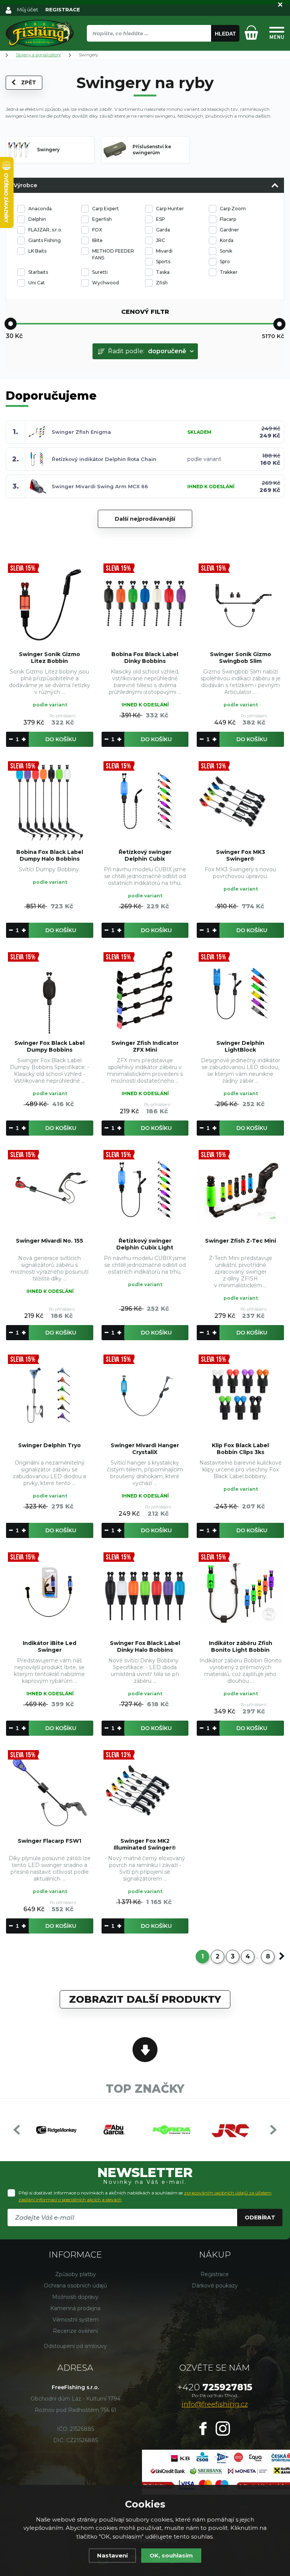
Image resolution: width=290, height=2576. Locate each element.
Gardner (229, 230)
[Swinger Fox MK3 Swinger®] (240, 801)
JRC (160, 240)
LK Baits (37, 251)
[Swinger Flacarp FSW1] (50, 1790)
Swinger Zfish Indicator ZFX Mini (145, 1046)
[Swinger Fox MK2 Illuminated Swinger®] (145, 1790)
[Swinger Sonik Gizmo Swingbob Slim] (240, 603)
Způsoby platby (76, 2274)
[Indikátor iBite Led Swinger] (50, 1592)
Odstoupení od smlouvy (75, 2346)
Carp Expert (106, 209)
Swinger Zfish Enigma (81, 432)
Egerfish (102, 219)
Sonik (226, 251)
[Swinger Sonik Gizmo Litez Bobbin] (50, 603)
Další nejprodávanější (145, 519)
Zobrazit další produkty (145, 1999)
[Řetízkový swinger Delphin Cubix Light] (145, 1190)
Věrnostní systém (76, 2320)
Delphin (37, 219)
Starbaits (38, 272)
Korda (227, 240)
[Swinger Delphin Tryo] (50, 1394)
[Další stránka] (282, 1956)
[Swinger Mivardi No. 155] (50, 1190)
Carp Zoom (233, 209)
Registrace (215, 2274)
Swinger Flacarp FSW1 (49, 1841)
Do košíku (61, 739)
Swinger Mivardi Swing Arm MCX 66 (100, 486)
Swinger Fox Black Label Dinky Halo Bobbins (145, 1646)
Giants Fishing (45, 240)
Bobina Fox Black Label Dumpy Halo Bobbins (50, 855)
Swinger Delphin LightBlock (240, 1046)
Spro (225, 261)
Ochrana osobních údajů (75, 2286)
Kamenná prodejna (75, 2308)
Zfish (162, 283)
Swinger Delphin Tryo (49, 1445)
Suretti (100, 272)
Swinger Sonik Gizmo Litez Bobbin (49, 658)
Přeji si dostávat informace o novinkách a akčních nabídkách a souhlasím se (145, 2196)
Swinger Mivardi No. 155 (49, 1241)
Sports (163, 261)
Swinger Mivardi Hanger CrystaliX (145, 1449)
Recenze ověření (75, 2331)
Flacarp (228, 219)
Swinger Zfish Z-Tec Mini (241, 1241)
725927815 (215, 2387)
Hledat (225, 34)
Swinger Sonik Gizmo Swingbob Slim (241, 658)
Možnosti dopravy (75, 2297)
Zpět (29, 82)
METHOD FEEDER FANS (113, 254)
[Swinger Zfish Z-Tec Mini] (240, 1190)
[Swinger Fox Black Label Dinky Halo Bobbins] (145, 1592)
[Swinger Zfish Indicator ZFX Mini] (145, 992)
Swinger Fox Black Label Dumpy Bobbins (49, 1046)
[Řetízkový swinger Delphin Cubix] (145, 801)
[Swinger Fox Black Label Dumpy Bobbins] (50, 992)
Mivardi (164, 251)
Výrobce (25, 185)
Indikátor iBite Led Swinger (49, 1646)
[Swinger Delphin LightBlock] (240, 992)
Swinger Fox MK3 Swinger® (241, 855)
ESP (160, 219)
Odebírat (260, 2218)
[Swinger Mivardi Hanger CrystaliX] (145, 1394)
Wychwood (106, 283)
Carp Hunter (170, 209)
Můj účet (28, 9)
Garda (163, 230)
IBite (97, 240)
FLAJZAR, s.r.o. (45, 230)
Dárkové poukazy (215, 2286)
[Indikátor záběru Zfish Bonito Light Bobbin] (240, 1592)
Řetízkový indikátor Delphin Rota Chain (104, 459)
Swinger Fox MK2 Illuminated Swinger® (145, 1844)
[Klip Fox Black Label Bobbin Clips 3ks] (240, 1394)
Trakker (229, 272)
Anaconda (40, 209)
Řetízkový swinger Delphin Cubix (145, 855)
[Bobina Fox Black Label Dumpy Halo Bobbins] (50, 801)
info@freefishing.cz (215, 2404)
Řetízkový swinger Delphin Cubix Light (145, 1244)
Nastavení (112, 2555)
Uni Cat (37, 283)
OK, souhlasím (171, 2555)
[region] (163, 50)
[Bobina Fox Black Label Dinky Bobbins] (145, 603)
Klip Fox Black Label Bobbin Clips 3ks (240, 1449)
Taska (163, 272)
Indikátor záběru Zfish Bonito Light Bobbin (241, 1646)
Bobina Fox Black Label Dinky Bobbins (145, 658)
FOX (97, 230)
